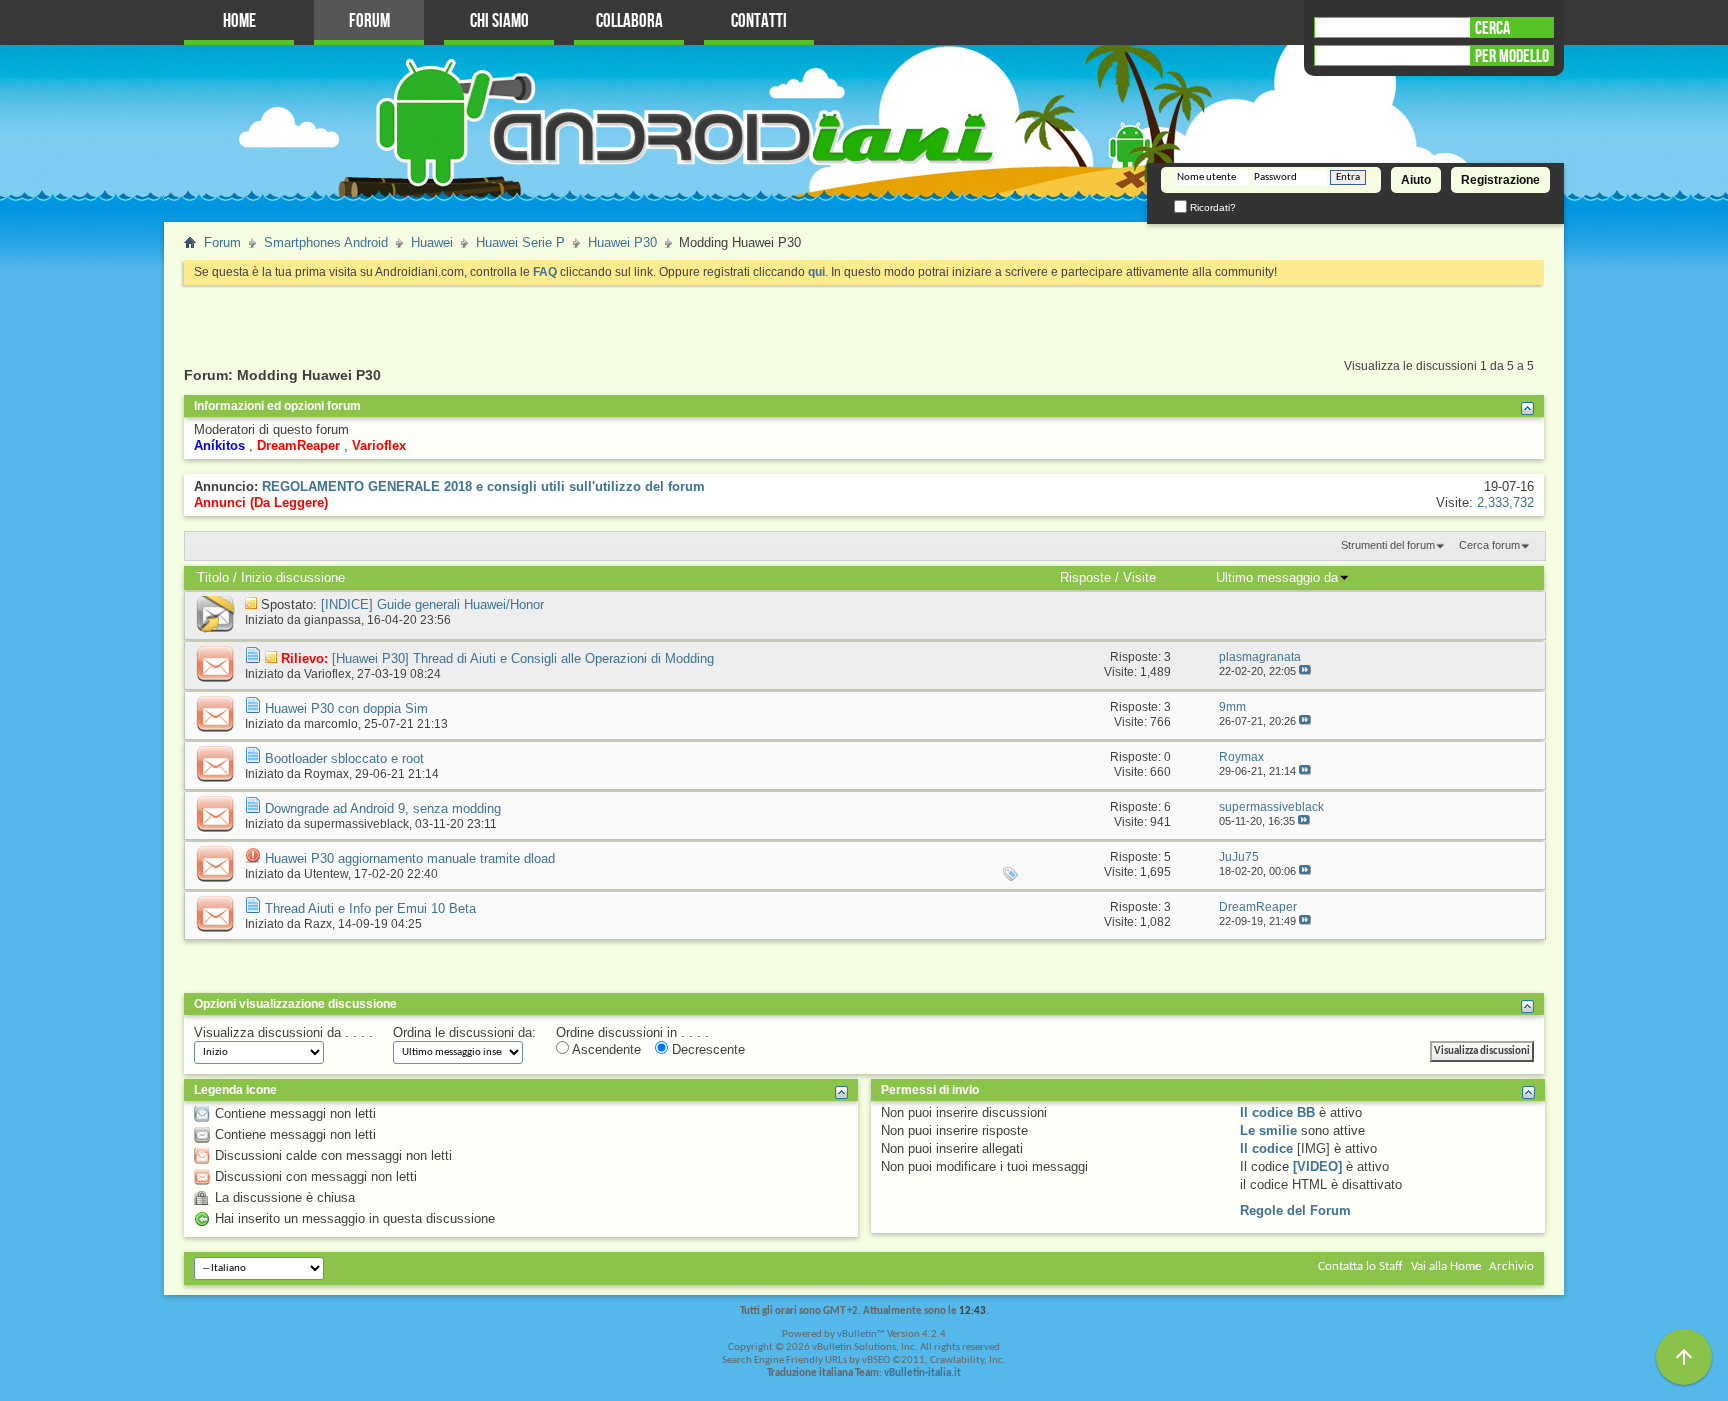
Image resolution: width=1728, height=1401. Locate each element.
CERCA (1492, 28)
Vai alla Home (1446, 1266)
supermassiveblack (356, 824)
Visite (1139, 577)
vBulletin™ (861, 1334)
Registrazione (1500, 180)
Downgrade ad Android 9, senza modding (383, 808)
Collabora (629, 21)
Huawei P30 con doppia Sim (346, 708)
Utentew (326, 874)
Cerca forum (1489, 545)
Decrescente (706, 1049)
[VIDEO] (1317, 1166)
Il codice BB (1277, 1112)
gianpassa (332, 620)
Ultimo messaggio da (1277, 577)
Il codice (1266, 1148)
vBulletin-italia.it (922, 1373)
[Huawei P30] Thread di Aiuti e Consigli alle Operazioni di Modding (523, 658)
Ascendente (605, 1049)
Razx (318, 924)
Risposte (1085, 577)
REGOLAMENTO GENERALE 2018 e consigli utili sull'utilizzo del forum (483, 486)
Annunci (220, 502)
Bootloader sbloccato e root (344, 758)
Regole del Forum (1295, 1210)
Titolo (213, 577)
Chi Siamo (499, 21)
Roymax (326, 774)
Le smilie (1268, 1130)
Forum (369, 21)
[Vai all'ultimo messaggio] (1305, 671)
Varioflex (327, 674)
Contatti (759, 21)
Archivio (1511, 1266)
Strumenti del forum (1388, 545)
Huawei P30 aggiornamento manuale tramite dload (410, 858)
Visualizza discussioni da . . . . (283, 1032)
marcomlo (331, 724)
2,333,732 (1505, 502)
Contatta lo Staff (1360, 1266)
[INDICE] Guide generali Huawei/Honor (432, 604)
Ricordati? (1211, 207)
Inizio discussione (293, 577)
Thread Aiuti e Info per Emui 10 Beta (370, 908)
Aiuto (1416, 180)
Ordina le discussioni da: (464, 1032)
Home (239, 21)
